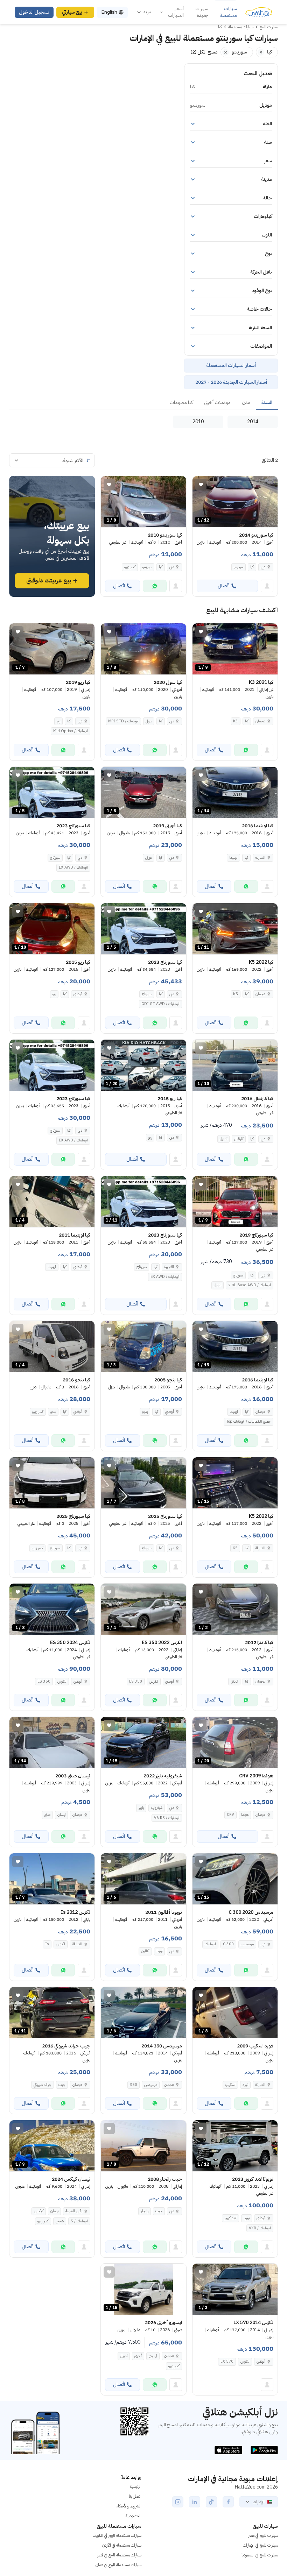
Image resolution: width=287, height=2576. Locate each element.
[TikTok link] (211, 2502)
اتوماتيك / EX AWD (73, 867)
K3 (236, 721)
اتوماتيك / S (79, 2221)
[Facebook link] (228, 2502)
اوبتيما (233, 858)
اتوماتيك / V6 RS (167, 1818)
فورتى (149, 858)
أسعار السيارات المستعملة (231, 365)
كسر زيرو (130, 567)
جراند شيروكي (43, 2085)
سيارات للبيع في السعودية (259, 2555)
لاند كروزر (230, 2218)
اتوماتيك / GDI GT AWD (160, 1004)
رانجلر (145, 2211)
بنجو (145, 1412)
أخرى (138, 2356)
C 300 (228, 1944)
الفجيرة (169, 1267)
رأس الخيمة (74, 2211)
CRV (230, 1815)
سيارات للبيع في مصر (263, 2535)
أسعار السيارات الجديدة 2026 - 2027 (231, 382)
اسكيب (230, 2085)
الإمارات (259, 2502)
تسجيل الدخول (34, 12)
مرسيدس (247, 1944)
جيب (62, 2085)
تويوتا (159, 1951)
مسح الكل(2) (204, 52)
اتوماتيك (210, 1944)
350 (134, 2085)
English (109, 12)
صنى (47, 1815)
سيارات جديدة (202, 12)
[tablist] (143, 403)
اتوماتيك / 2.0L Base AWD (250, 1285)
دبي (263, 567)
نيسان (61, 1815)
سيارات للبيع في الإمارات (260, 2545)
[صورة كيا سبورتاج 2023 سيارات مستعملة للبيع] (52, 1065)
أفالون (145, 1951)
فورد (245, 2085)
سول (149, 721)
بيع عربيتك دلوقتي (49, 581)
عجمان (260, 721)
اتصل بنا (135, 2496)
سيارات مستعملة (228, 12)
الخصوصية (134, 2516)
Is (47, 1944)
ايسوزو (153, 2356)
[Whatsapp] (155, 586)
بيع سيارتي (72, 12)
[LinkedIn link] (195, 2502)
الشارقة (260, 858)
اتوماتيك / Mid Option (71, 731)
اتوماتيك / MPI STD (123, 721)
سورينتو (239, 567)
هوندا (245, 1815)
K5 (236, 994)
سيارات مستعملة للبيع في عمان (118, 2565)
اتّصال (224, 586)
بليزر (141, 1808)
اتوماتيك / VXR (260, 2228)
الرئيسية (136, 2486)
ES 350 (136, 1681)
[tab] (267, 403)
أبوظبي (78, 994)
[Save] (201, 484)
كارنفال (239, 1139)
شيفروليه (157, 1808)
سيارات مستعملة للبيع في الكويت (117, 2535)
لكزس (154, 1681)
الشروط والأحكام (128, 2506)
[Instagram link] (178, 2502)
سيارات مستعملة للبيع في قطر (119, 2555)
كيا (252, 567)
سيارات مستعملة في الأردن (122, 2545)
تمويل (223, 1139)
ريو (58, 721)
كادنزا (234, 1681)
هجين (60, 2221)
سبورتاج (55, 858)
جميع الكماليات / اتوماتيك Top (248, 1421)
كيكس (39, 2211)
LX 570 (227, 2361)
